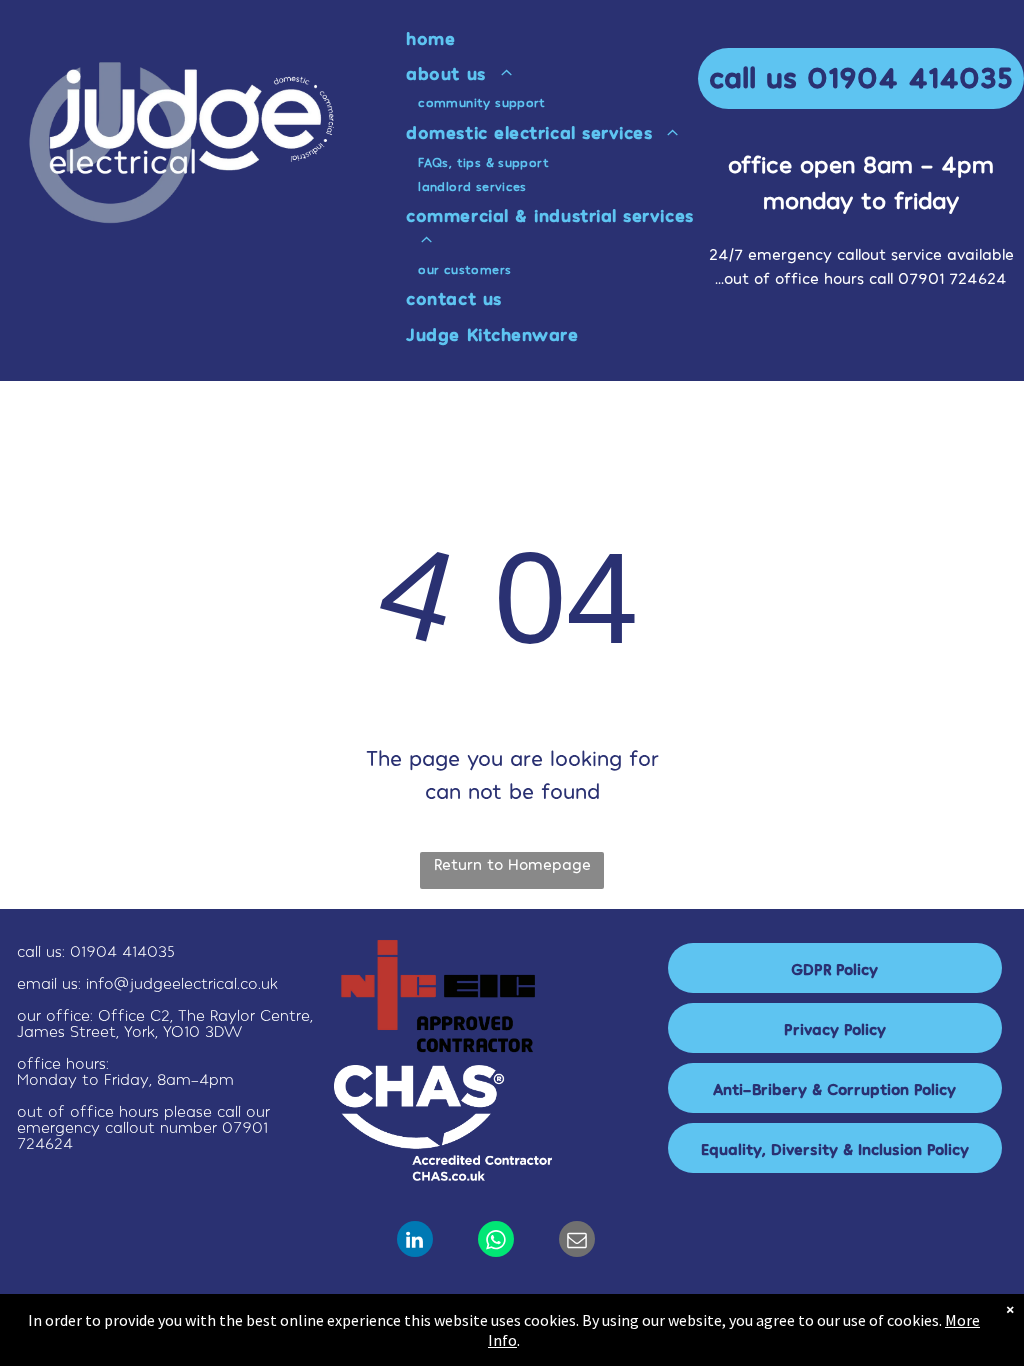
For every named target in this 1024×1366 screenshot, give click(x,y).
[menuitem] (559, 37)
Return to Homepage (512, 863)
